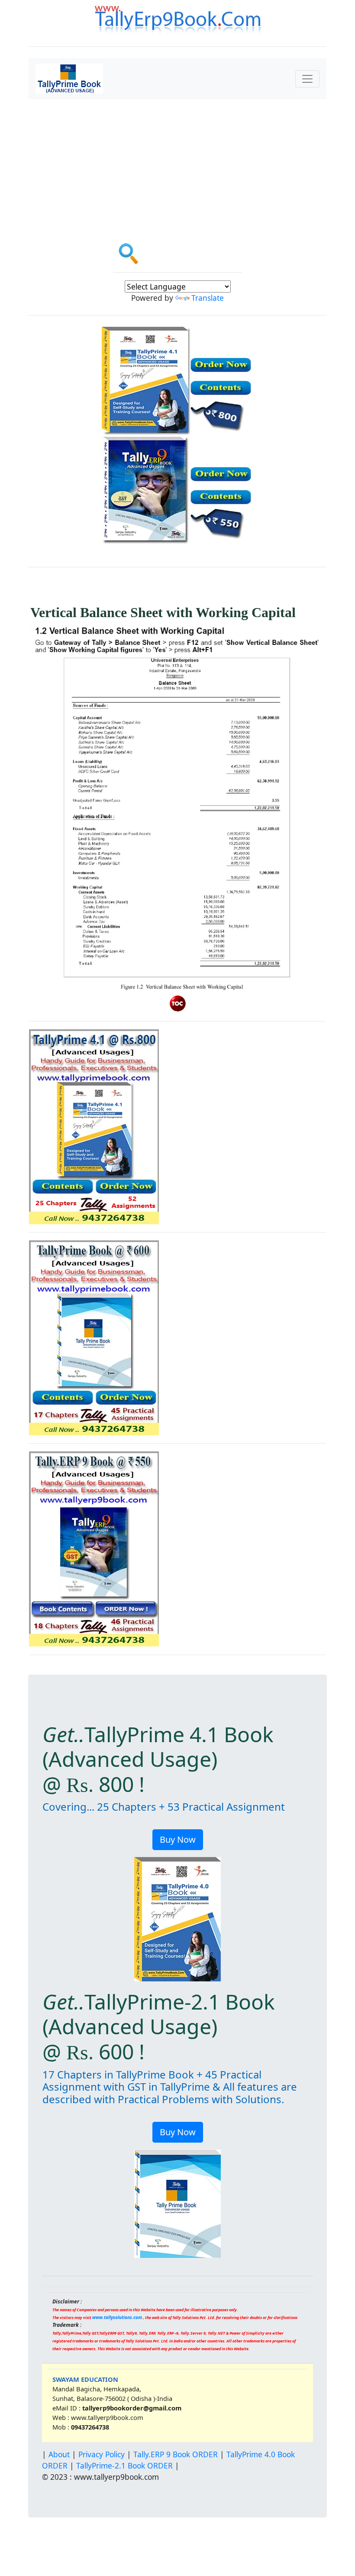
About (59, 2454)
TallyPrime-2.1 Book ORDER (124, 2465)
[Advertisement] (177, 164)
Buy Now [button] (178, 1839)
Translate (208, 298)
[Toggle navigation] (307, 79)
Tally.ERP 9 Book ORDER (176, 2454)
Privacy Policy (102, 2454)
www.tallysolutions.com (117, 2317)
